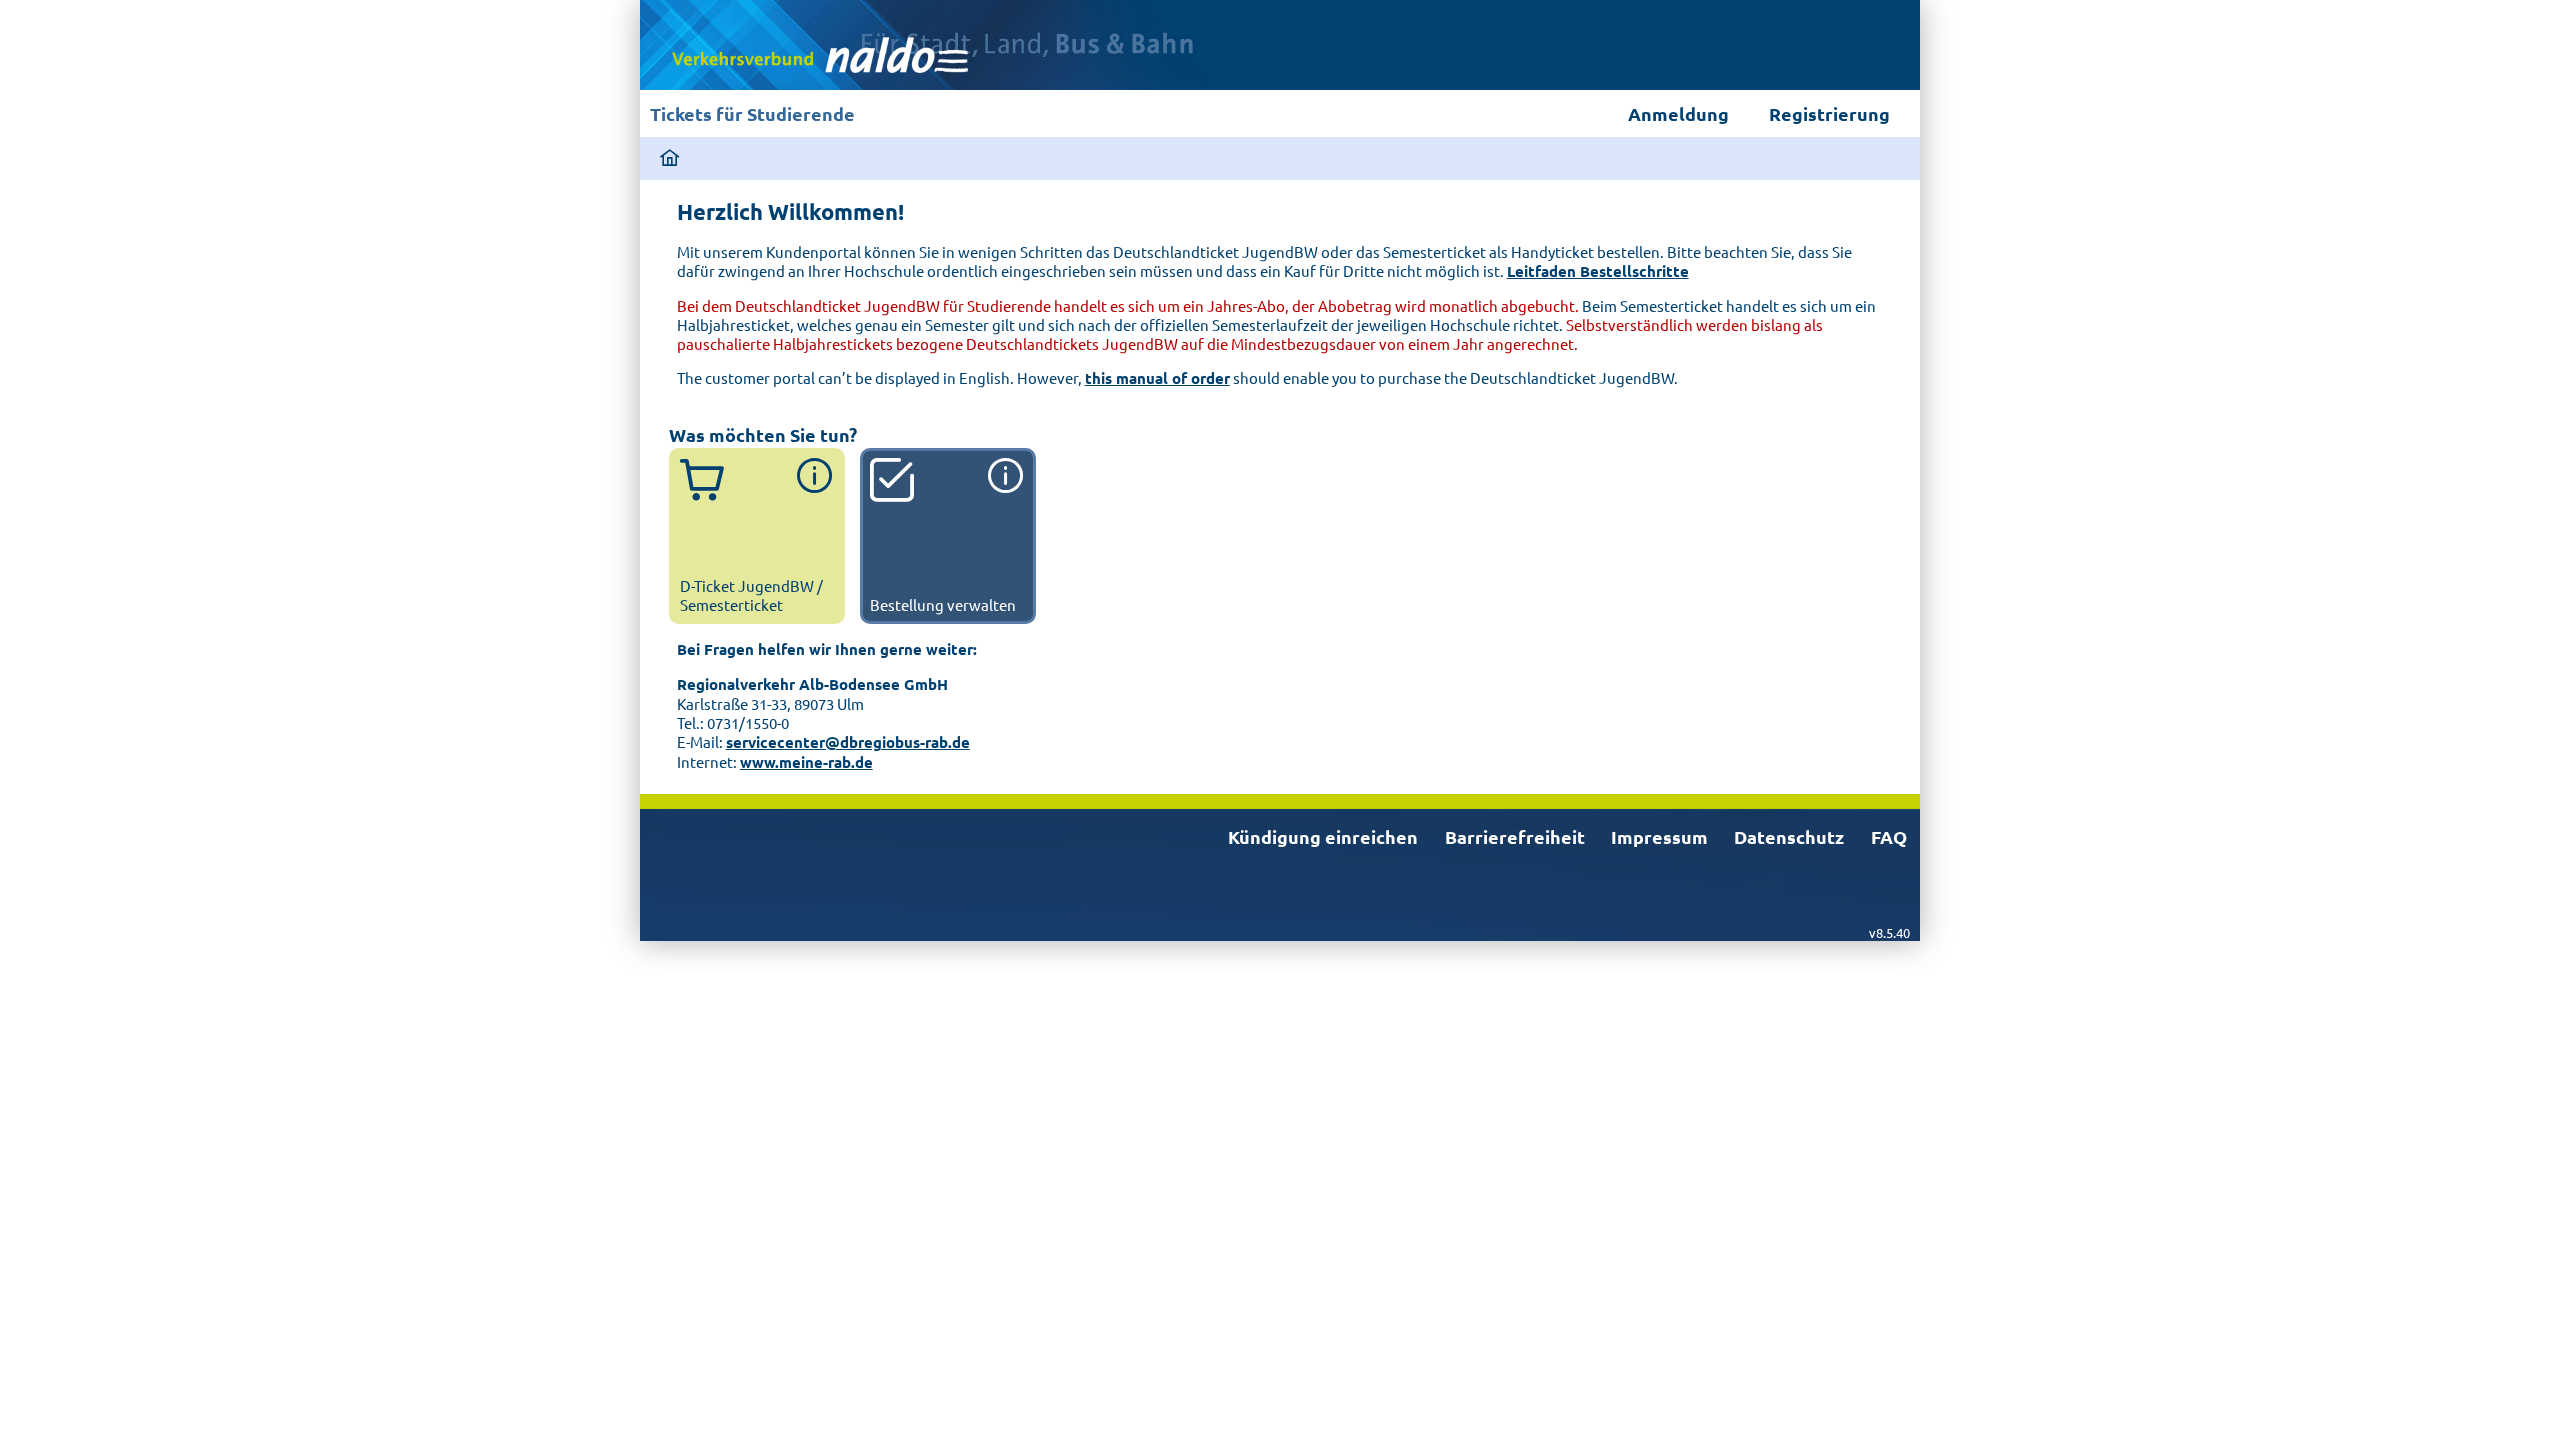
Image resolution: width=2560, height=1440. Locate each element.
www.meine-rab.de (806, 762)
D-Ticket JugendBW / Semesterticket (751, 594)
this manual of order (1157, 378)
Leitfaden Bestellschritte (1598, 271)
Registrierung (1829, 113)
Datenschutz (1789, 836)
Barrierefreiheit (1515, 836)
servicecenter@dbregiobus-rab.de (848, 742)
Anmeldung (1678, 113)
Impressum (1659, 836)
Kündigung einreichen (1323, 836)
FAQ (1889, 836)
